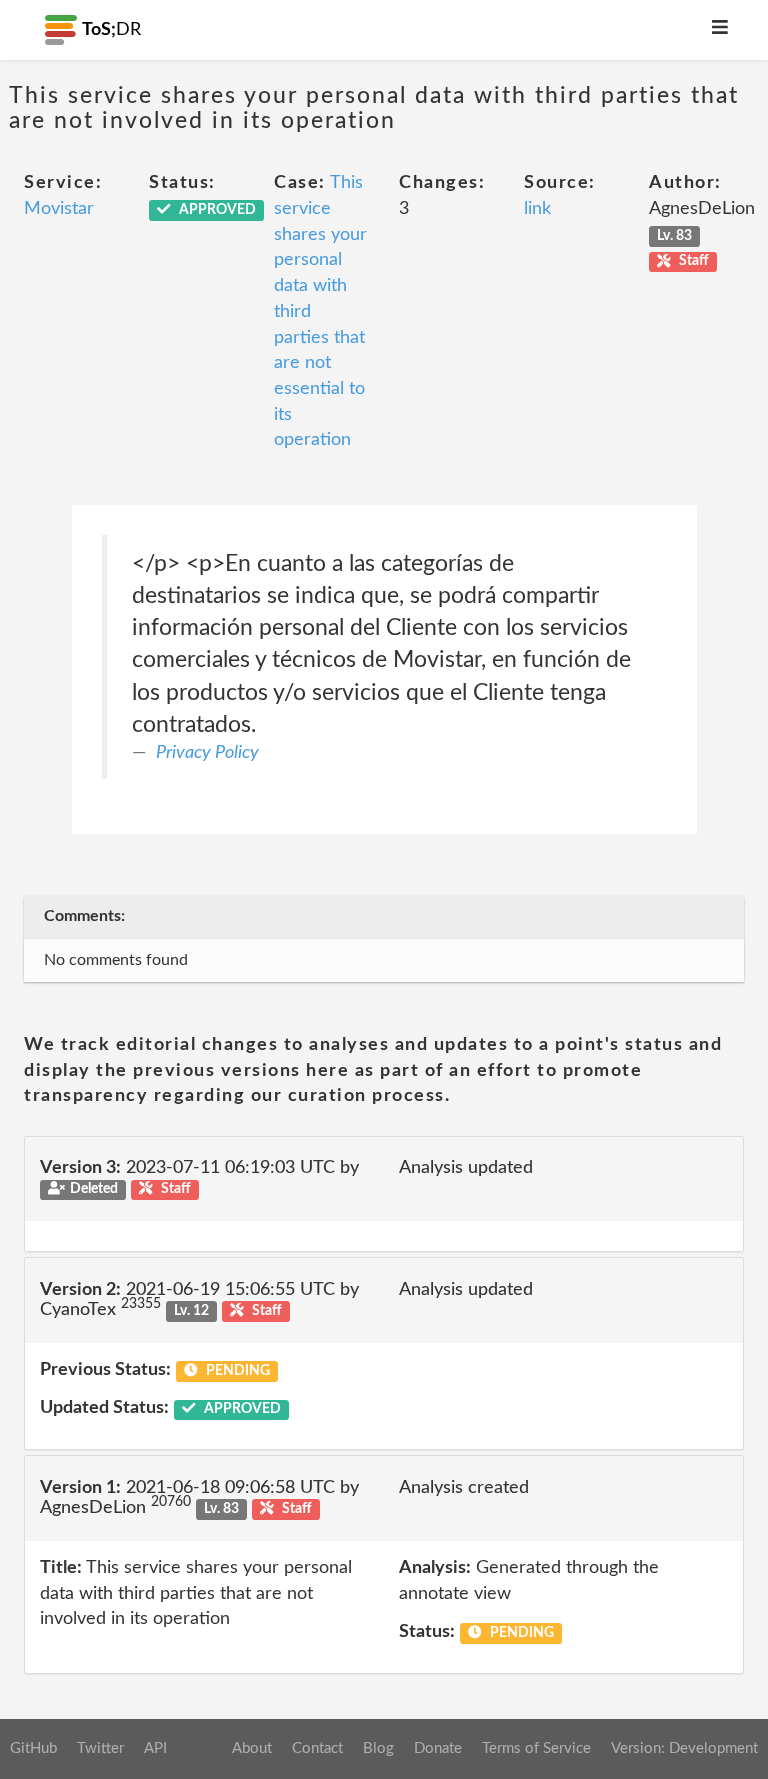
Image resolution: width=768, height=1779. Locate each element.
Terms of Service (536, 1748)
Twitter (100, 1748)
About (252, 1748)
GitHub (33, 1748)
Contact (317, 1748)
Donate (438, 1748)
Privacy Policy (207, 753)
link (537, 209)
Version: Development (684, 1748)
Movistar (59, 209)
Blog (378, 1748)
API (155, 1748)
